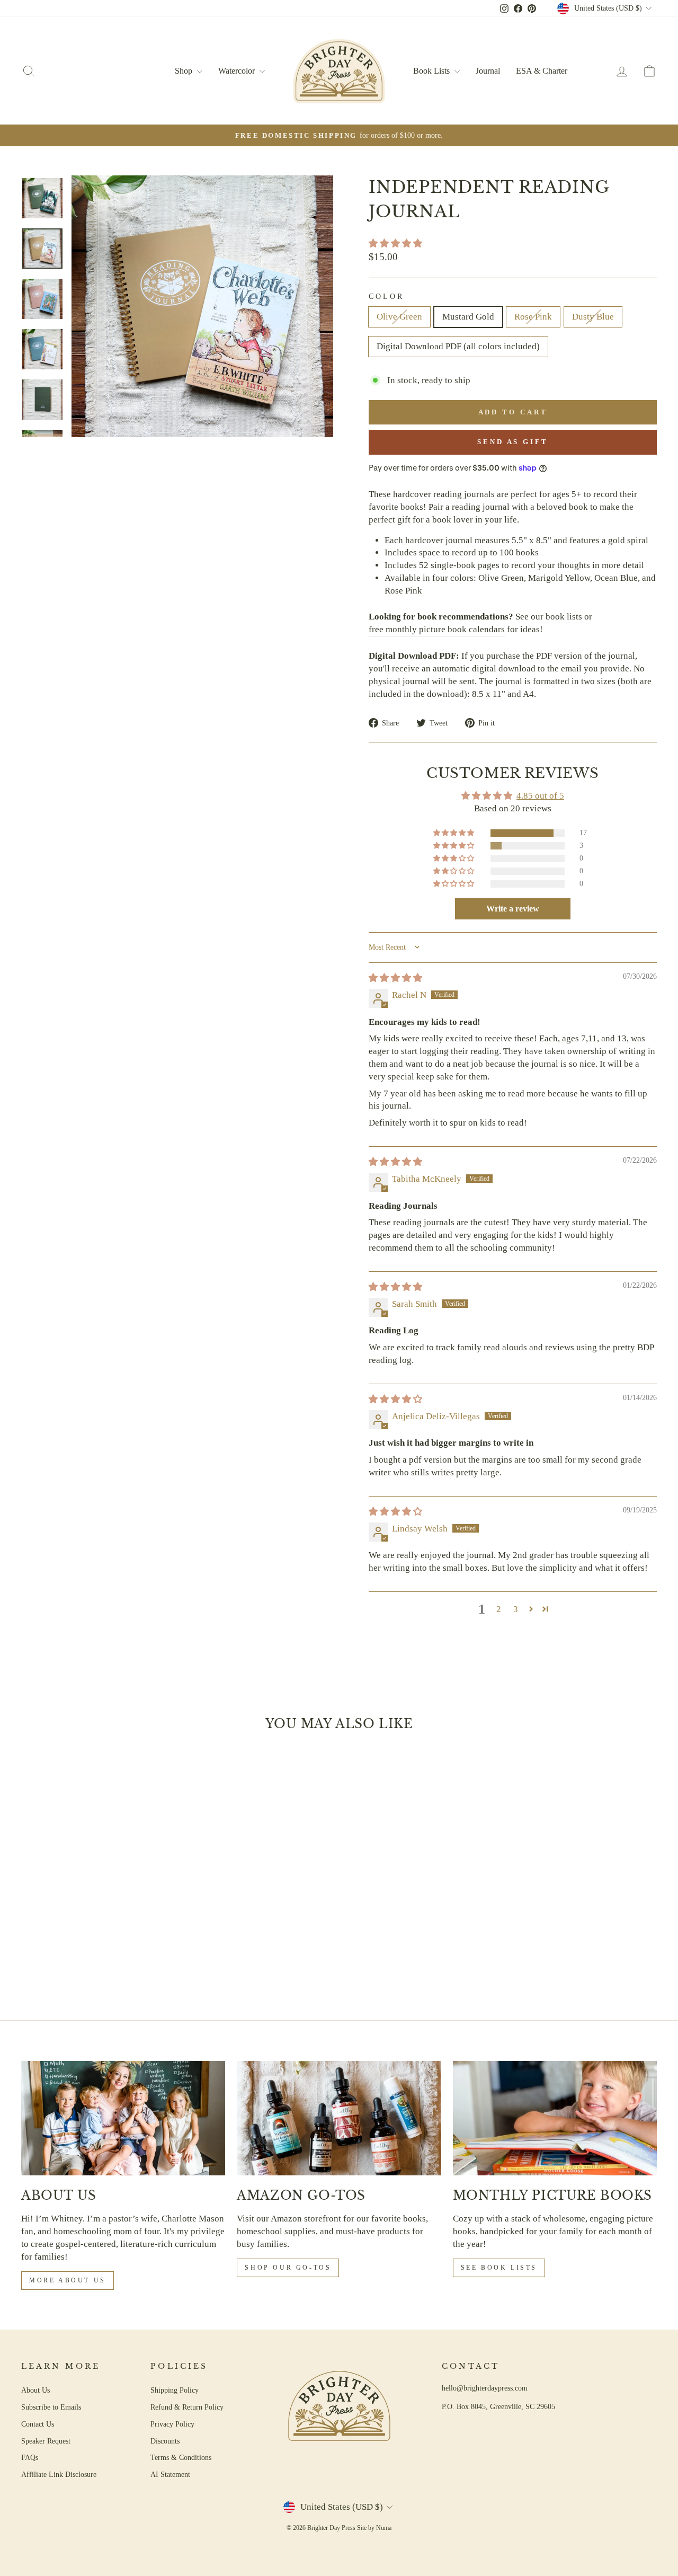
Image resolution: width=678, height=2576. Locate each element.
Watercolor (238, 71)
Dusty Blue (593, 317)
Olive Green (399, 317)
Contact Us (38, 2424)
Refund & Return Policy (187, 2407)
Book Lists (432, 71)
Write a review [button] (513, 909)
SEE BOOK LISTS (499, 2268)
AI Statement (170, 2474)
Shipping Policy (175, 2390)
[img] (395, 978)
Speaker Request (46, 2441)
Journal (488, 71)
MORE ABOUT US (68, 2280)
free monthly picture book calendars (437, 629)
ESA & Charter (542, 71)
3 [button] (516, 1609)
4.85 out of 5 (540, 796)
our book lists (556, 617)
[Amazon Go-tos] (339, 2118)
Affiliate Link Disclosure (59, 2474)
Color (386, 296)
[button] (395, 244)
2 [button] (499, 1609)
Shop (185, 71)
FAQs (30, 2457)
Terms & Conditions (181, 2457)
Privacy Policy (172, 2424)
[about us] (123, 2118)
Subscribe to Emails (51, 2407)
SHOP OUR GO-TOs (288, 2268)
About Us (35, 2390)
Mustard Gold (468, 317)
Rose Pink (533, 317)
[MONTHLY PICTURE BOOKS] (555, 2118)
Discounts (165, 2441)
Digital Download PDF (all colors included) (458, 346)
